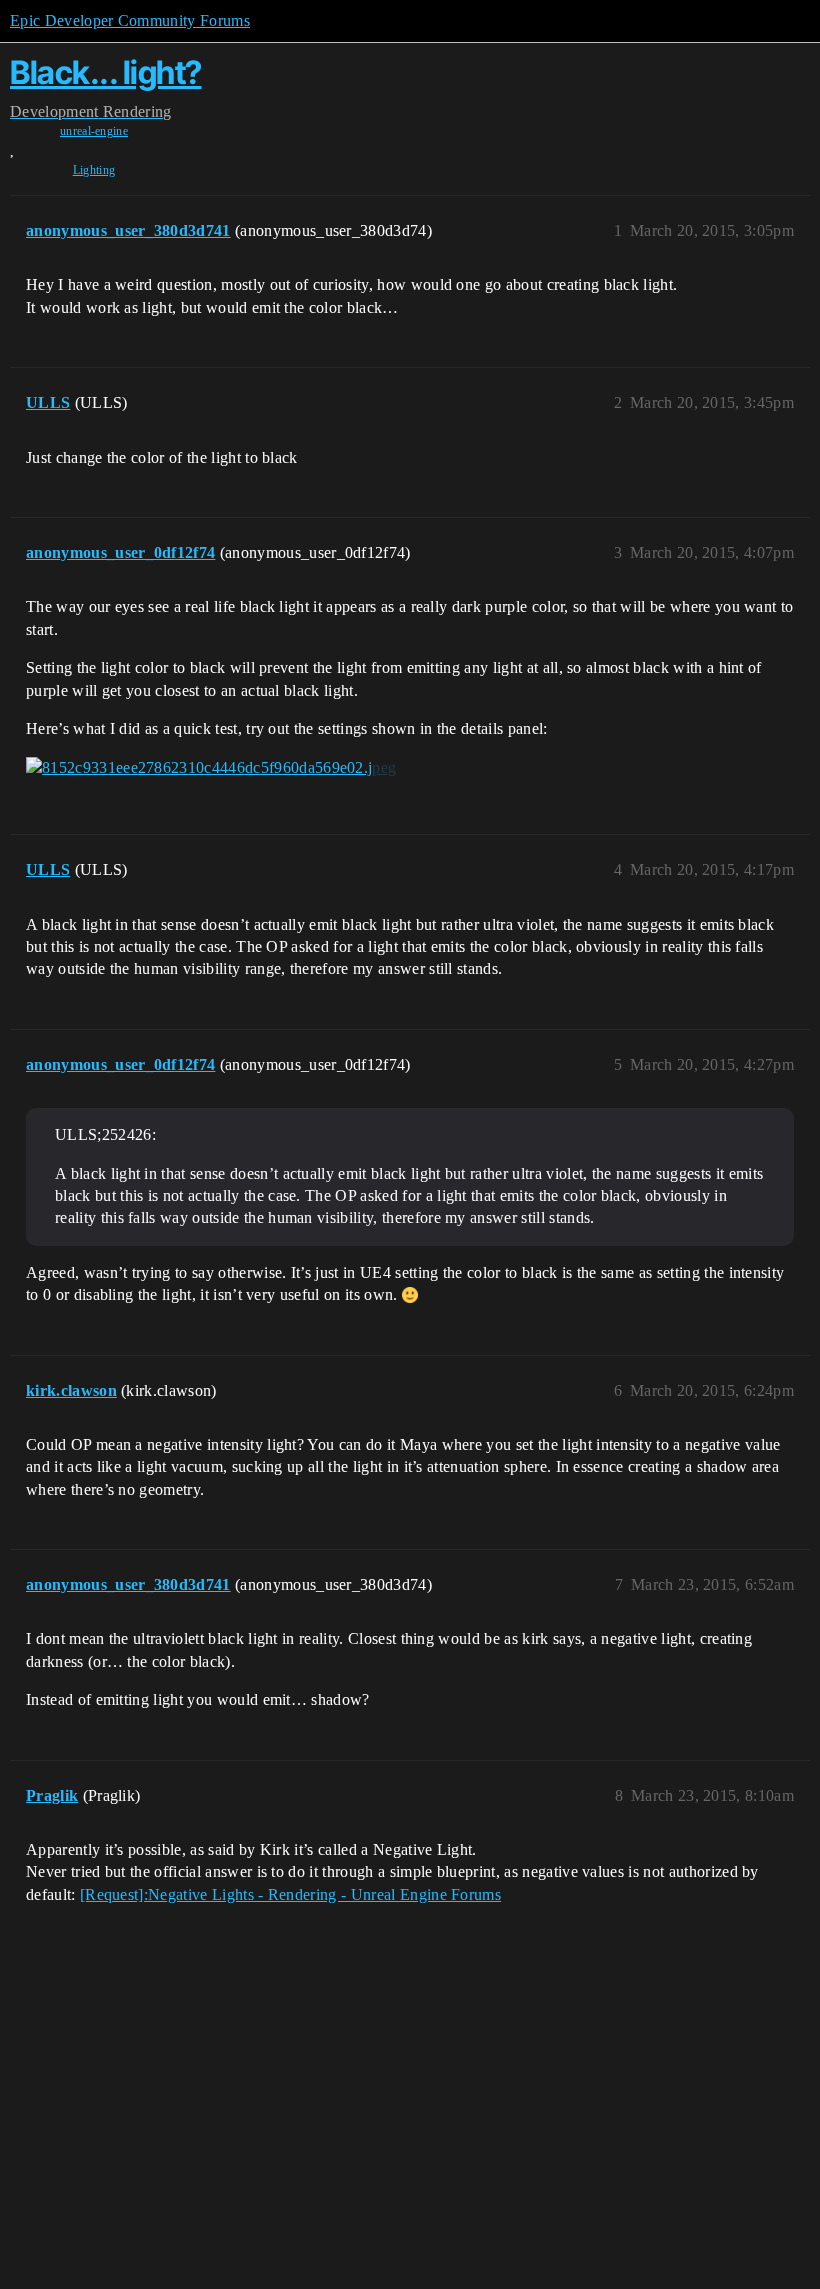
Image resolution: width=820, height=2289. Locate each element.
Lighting (94, 170)
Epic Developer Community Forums (130, 20)
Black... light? (106, 72)
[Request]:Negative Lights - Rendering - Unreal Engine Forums (290, 1894)
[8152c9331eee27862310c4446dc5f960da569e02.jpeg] (211, 768)
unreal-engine (94, 131)
